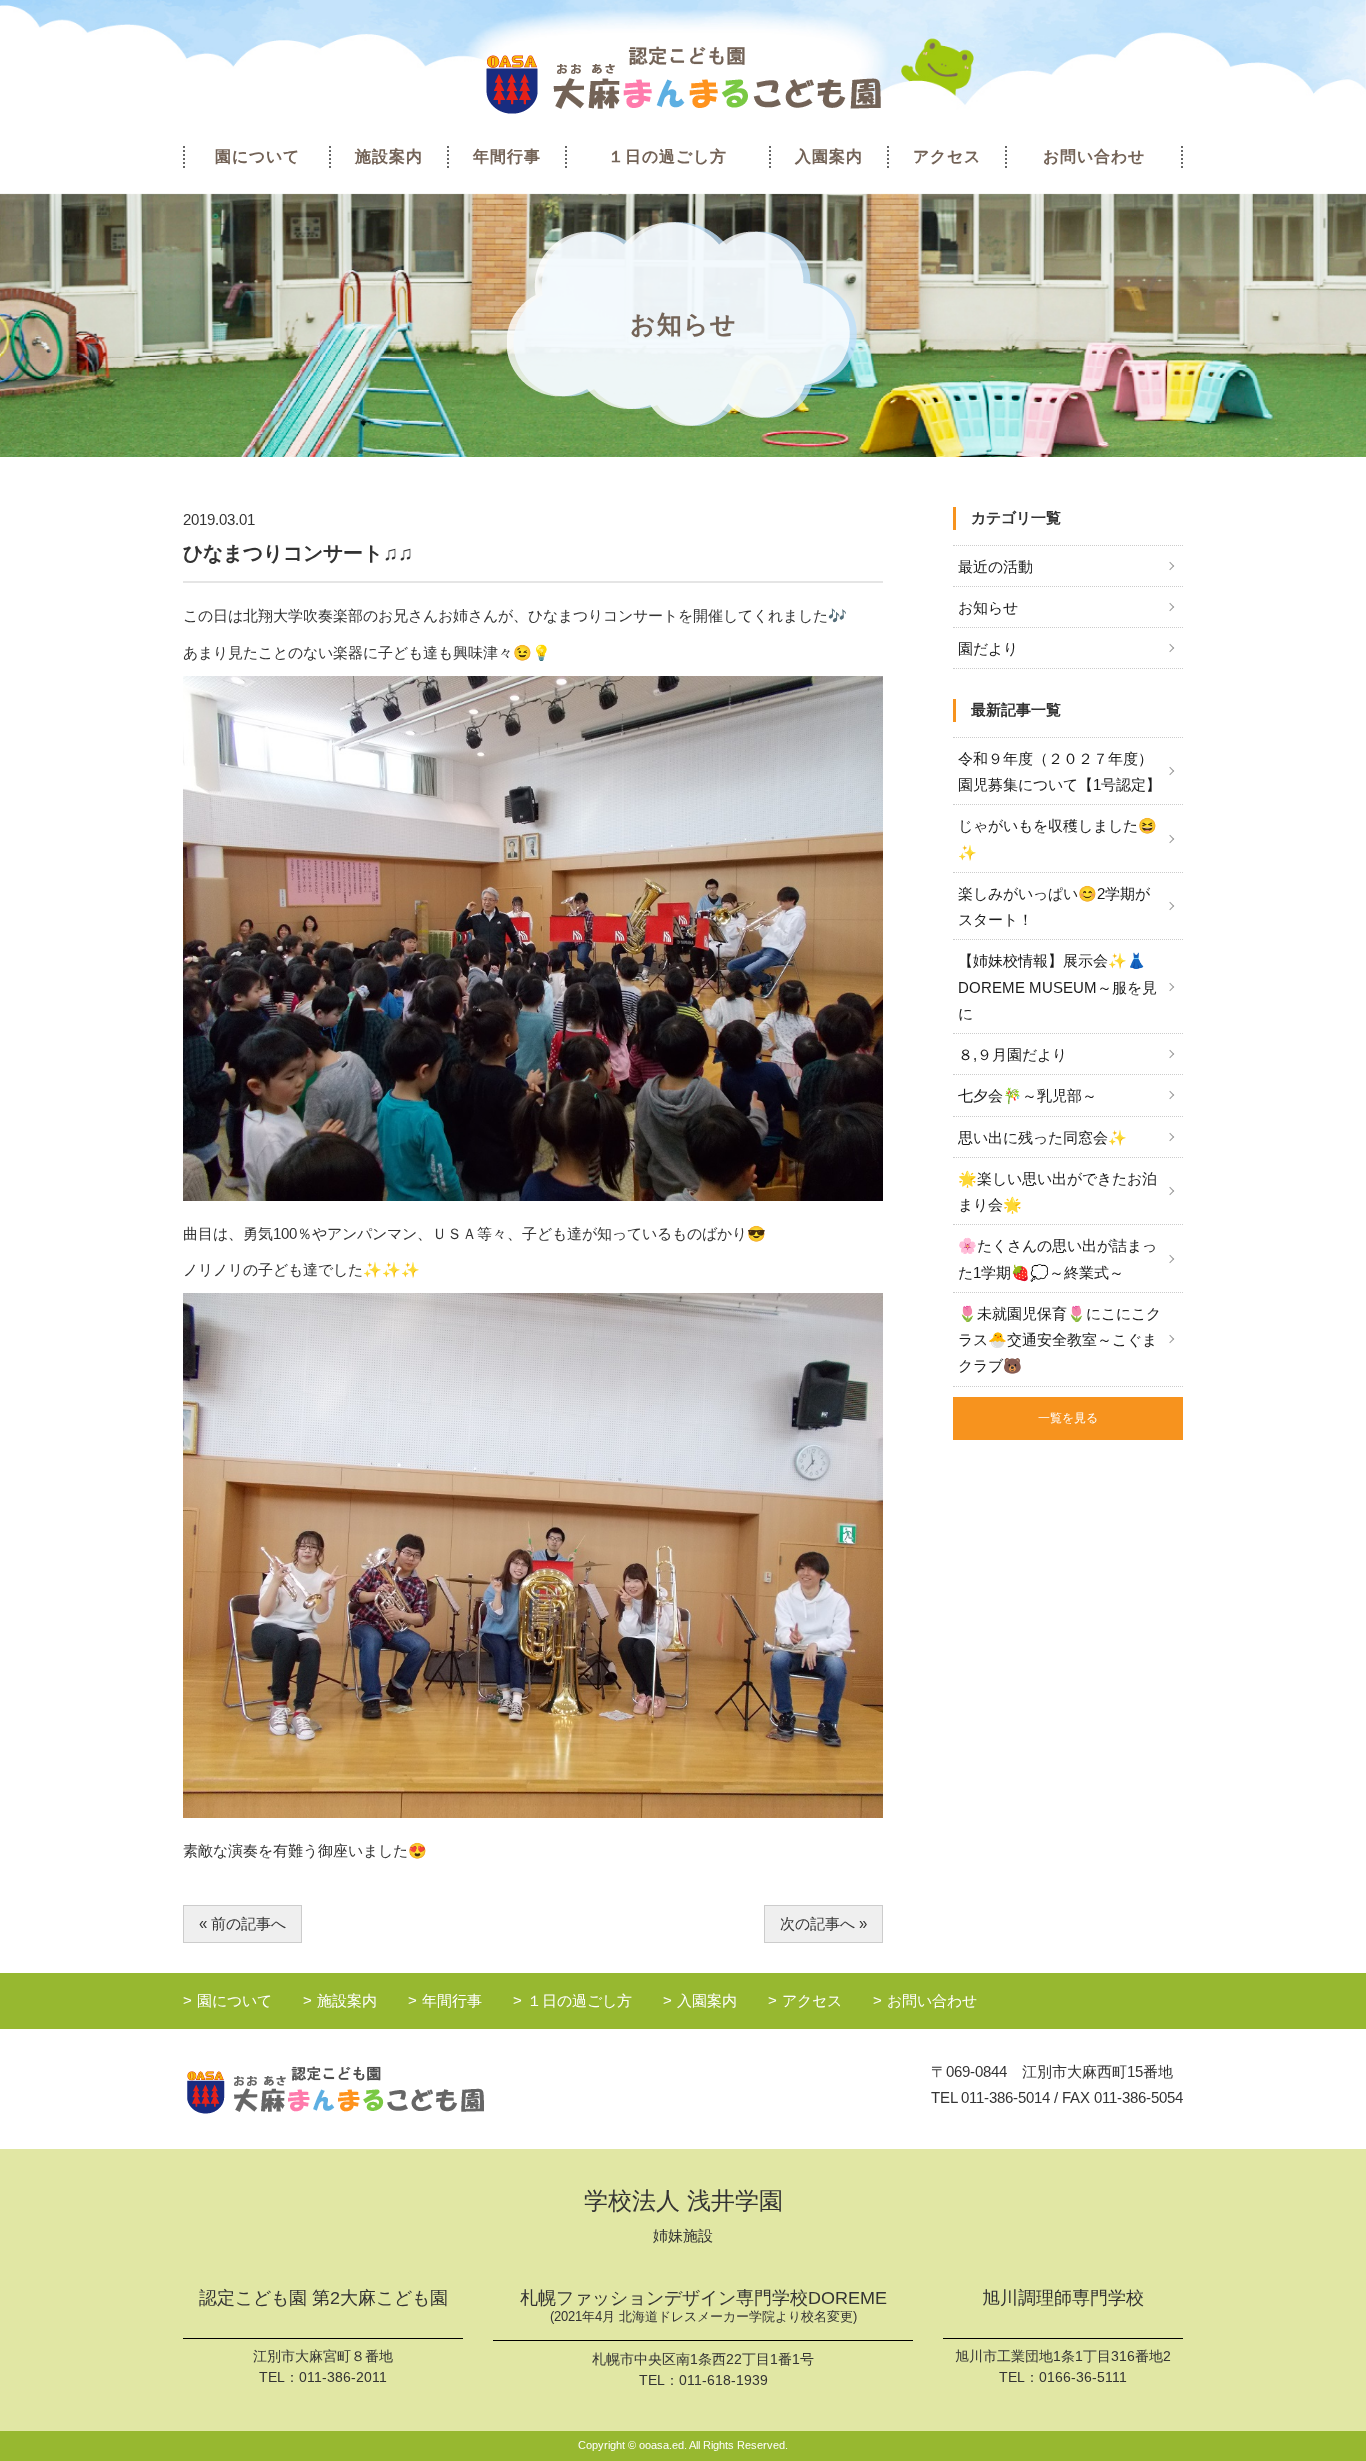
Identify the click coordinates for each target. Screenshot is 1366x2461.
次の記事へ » (823, 1923)
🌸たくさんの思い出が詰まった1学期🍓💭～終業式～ (1057, 1258)
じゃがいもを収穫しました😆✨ (1057, 838)
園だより (988, 648)
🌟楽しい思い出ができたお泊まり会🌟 (1057, 1191)
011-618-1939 (723, 2380)
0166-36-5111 (1083, 2377)
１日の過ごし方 (667, 156)
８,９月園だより (1012, 1054)
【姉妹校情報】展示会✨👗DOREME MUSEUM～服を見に (1057, 987)
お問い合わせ (1094, 156)
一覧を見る (1068, 1418)
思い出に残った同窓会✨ (1042, 1137)
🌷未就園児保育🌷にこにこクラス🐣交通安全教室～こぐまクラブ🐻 (1059, 1340)
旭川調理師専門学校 (1063, 2298)
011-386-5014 (1005, 2097)
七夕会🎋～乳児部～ (1027, 1095)
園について (257, 156)
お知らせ (988, 607)
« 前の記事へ (242, 1923)
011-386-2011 (343, 2377)
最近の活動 (995, 566)
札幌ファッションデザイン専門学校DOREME (703, 2306)
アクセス (947, 156)
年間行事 (507, 156)
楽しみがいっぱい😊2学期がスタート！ (1054, 906)
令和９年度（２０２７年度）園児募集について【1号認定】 (1059, 771)
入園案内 (829, 156)
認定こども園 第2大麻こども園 (323, 2298)
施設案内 (389, 156)
